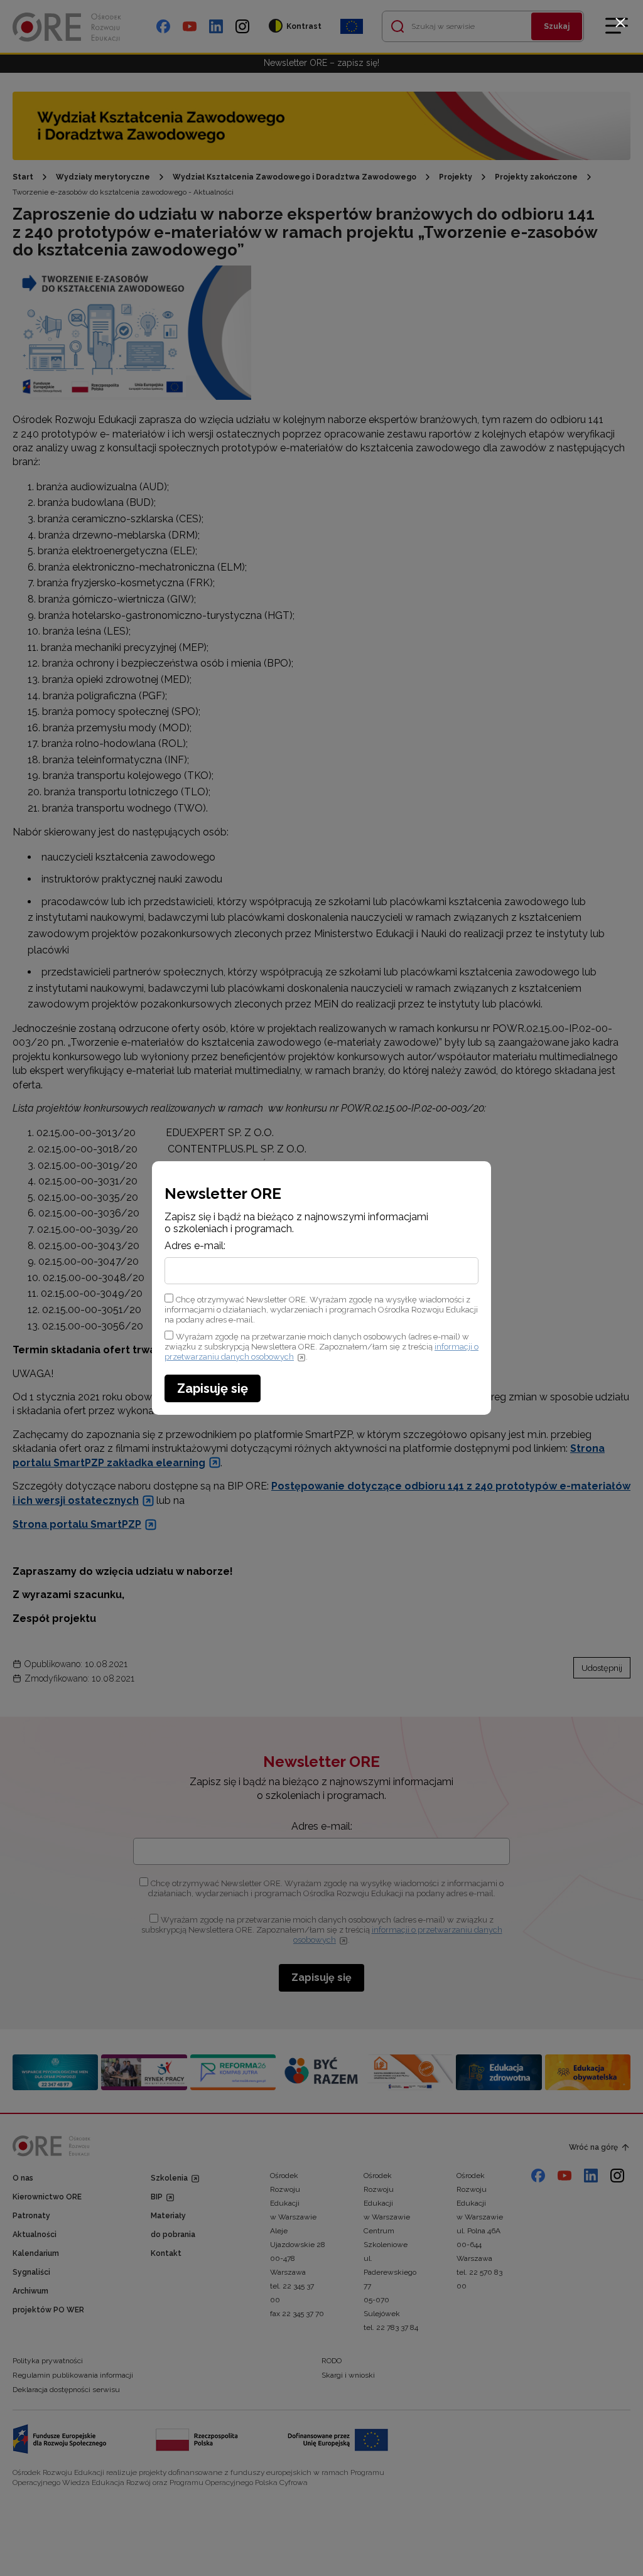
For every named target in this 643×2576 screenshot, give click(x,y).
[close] (620, 23)
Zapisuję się (213, 1388)
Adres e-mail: (195, 1246)
